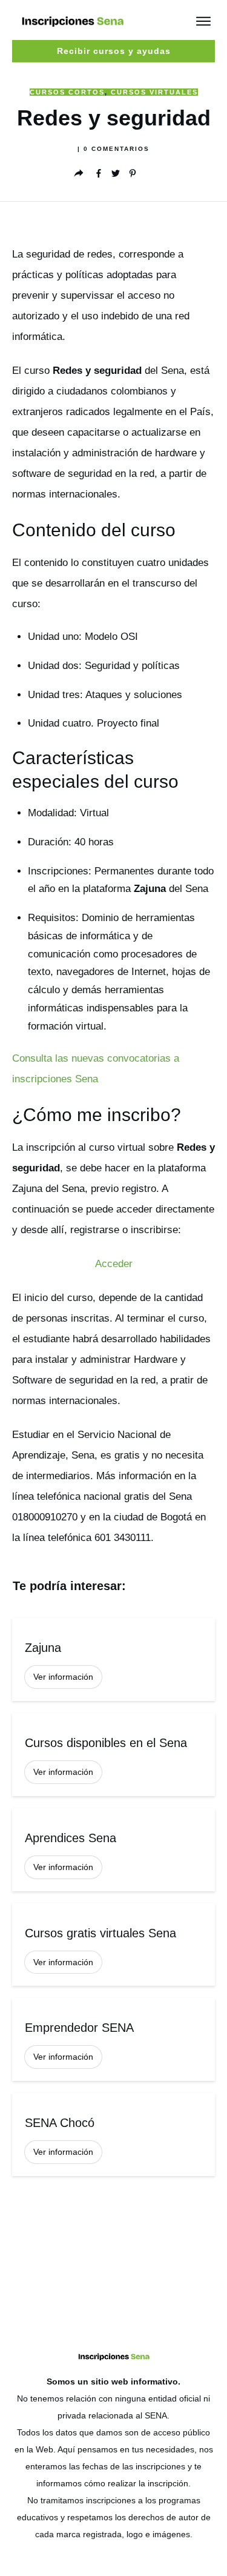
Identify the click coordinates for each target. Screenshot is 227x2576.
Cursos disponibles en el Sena (113, 1755)
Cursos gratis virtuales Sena (113, 1945)
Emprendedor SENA (113, 2039)
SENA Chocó (113, 2135)
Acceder (114, 1264)
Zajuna (113, 1659)
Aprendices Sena (113, 1850)
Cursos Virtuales (154, 92)
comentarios (117, 149)
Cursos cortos (67, 92)
